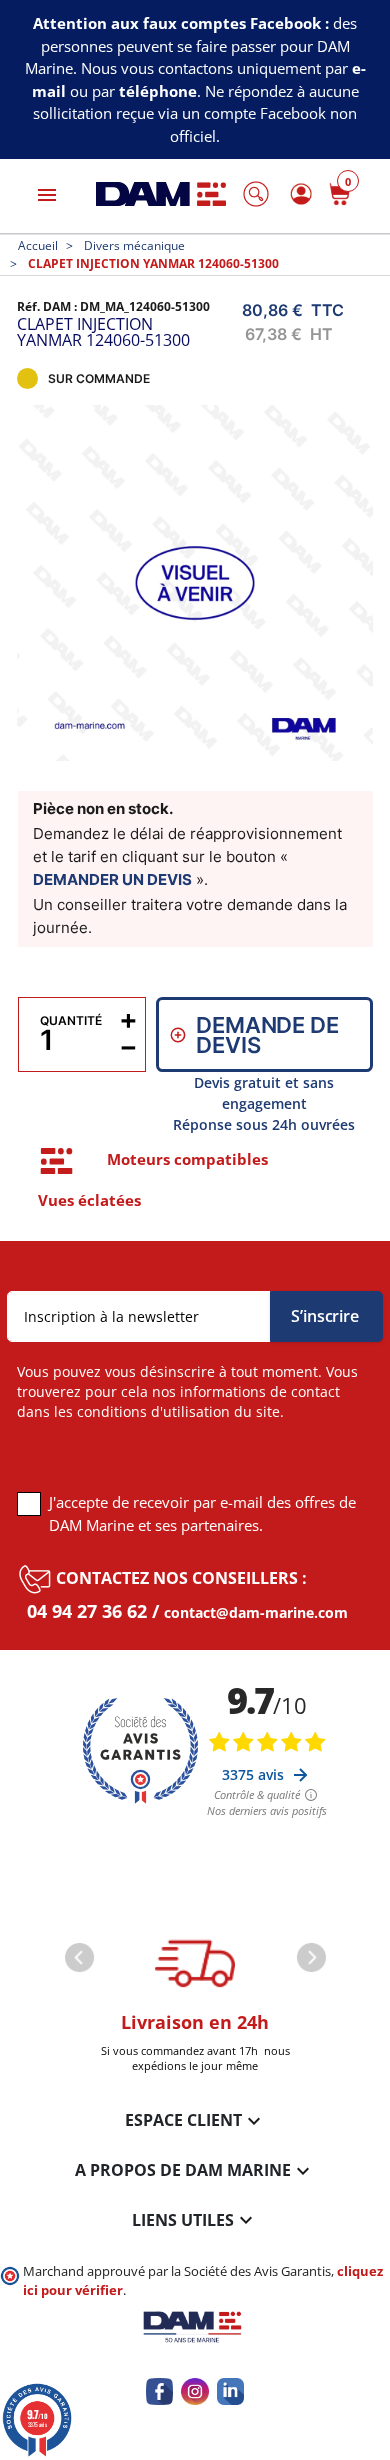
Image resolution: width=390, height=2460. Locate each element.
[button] (256, 194)
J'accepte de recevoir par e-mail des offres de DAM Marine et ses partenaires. (202, 1513)
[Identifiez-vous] (298, 193)
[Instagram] (194, 2391)
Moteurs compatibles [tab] (187, 1159)
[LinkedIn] (230, 2391)
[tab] (56, 1161)
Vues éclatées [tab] (89, 1200)
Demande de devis (267, 1035)
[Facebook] (159, 2391)
